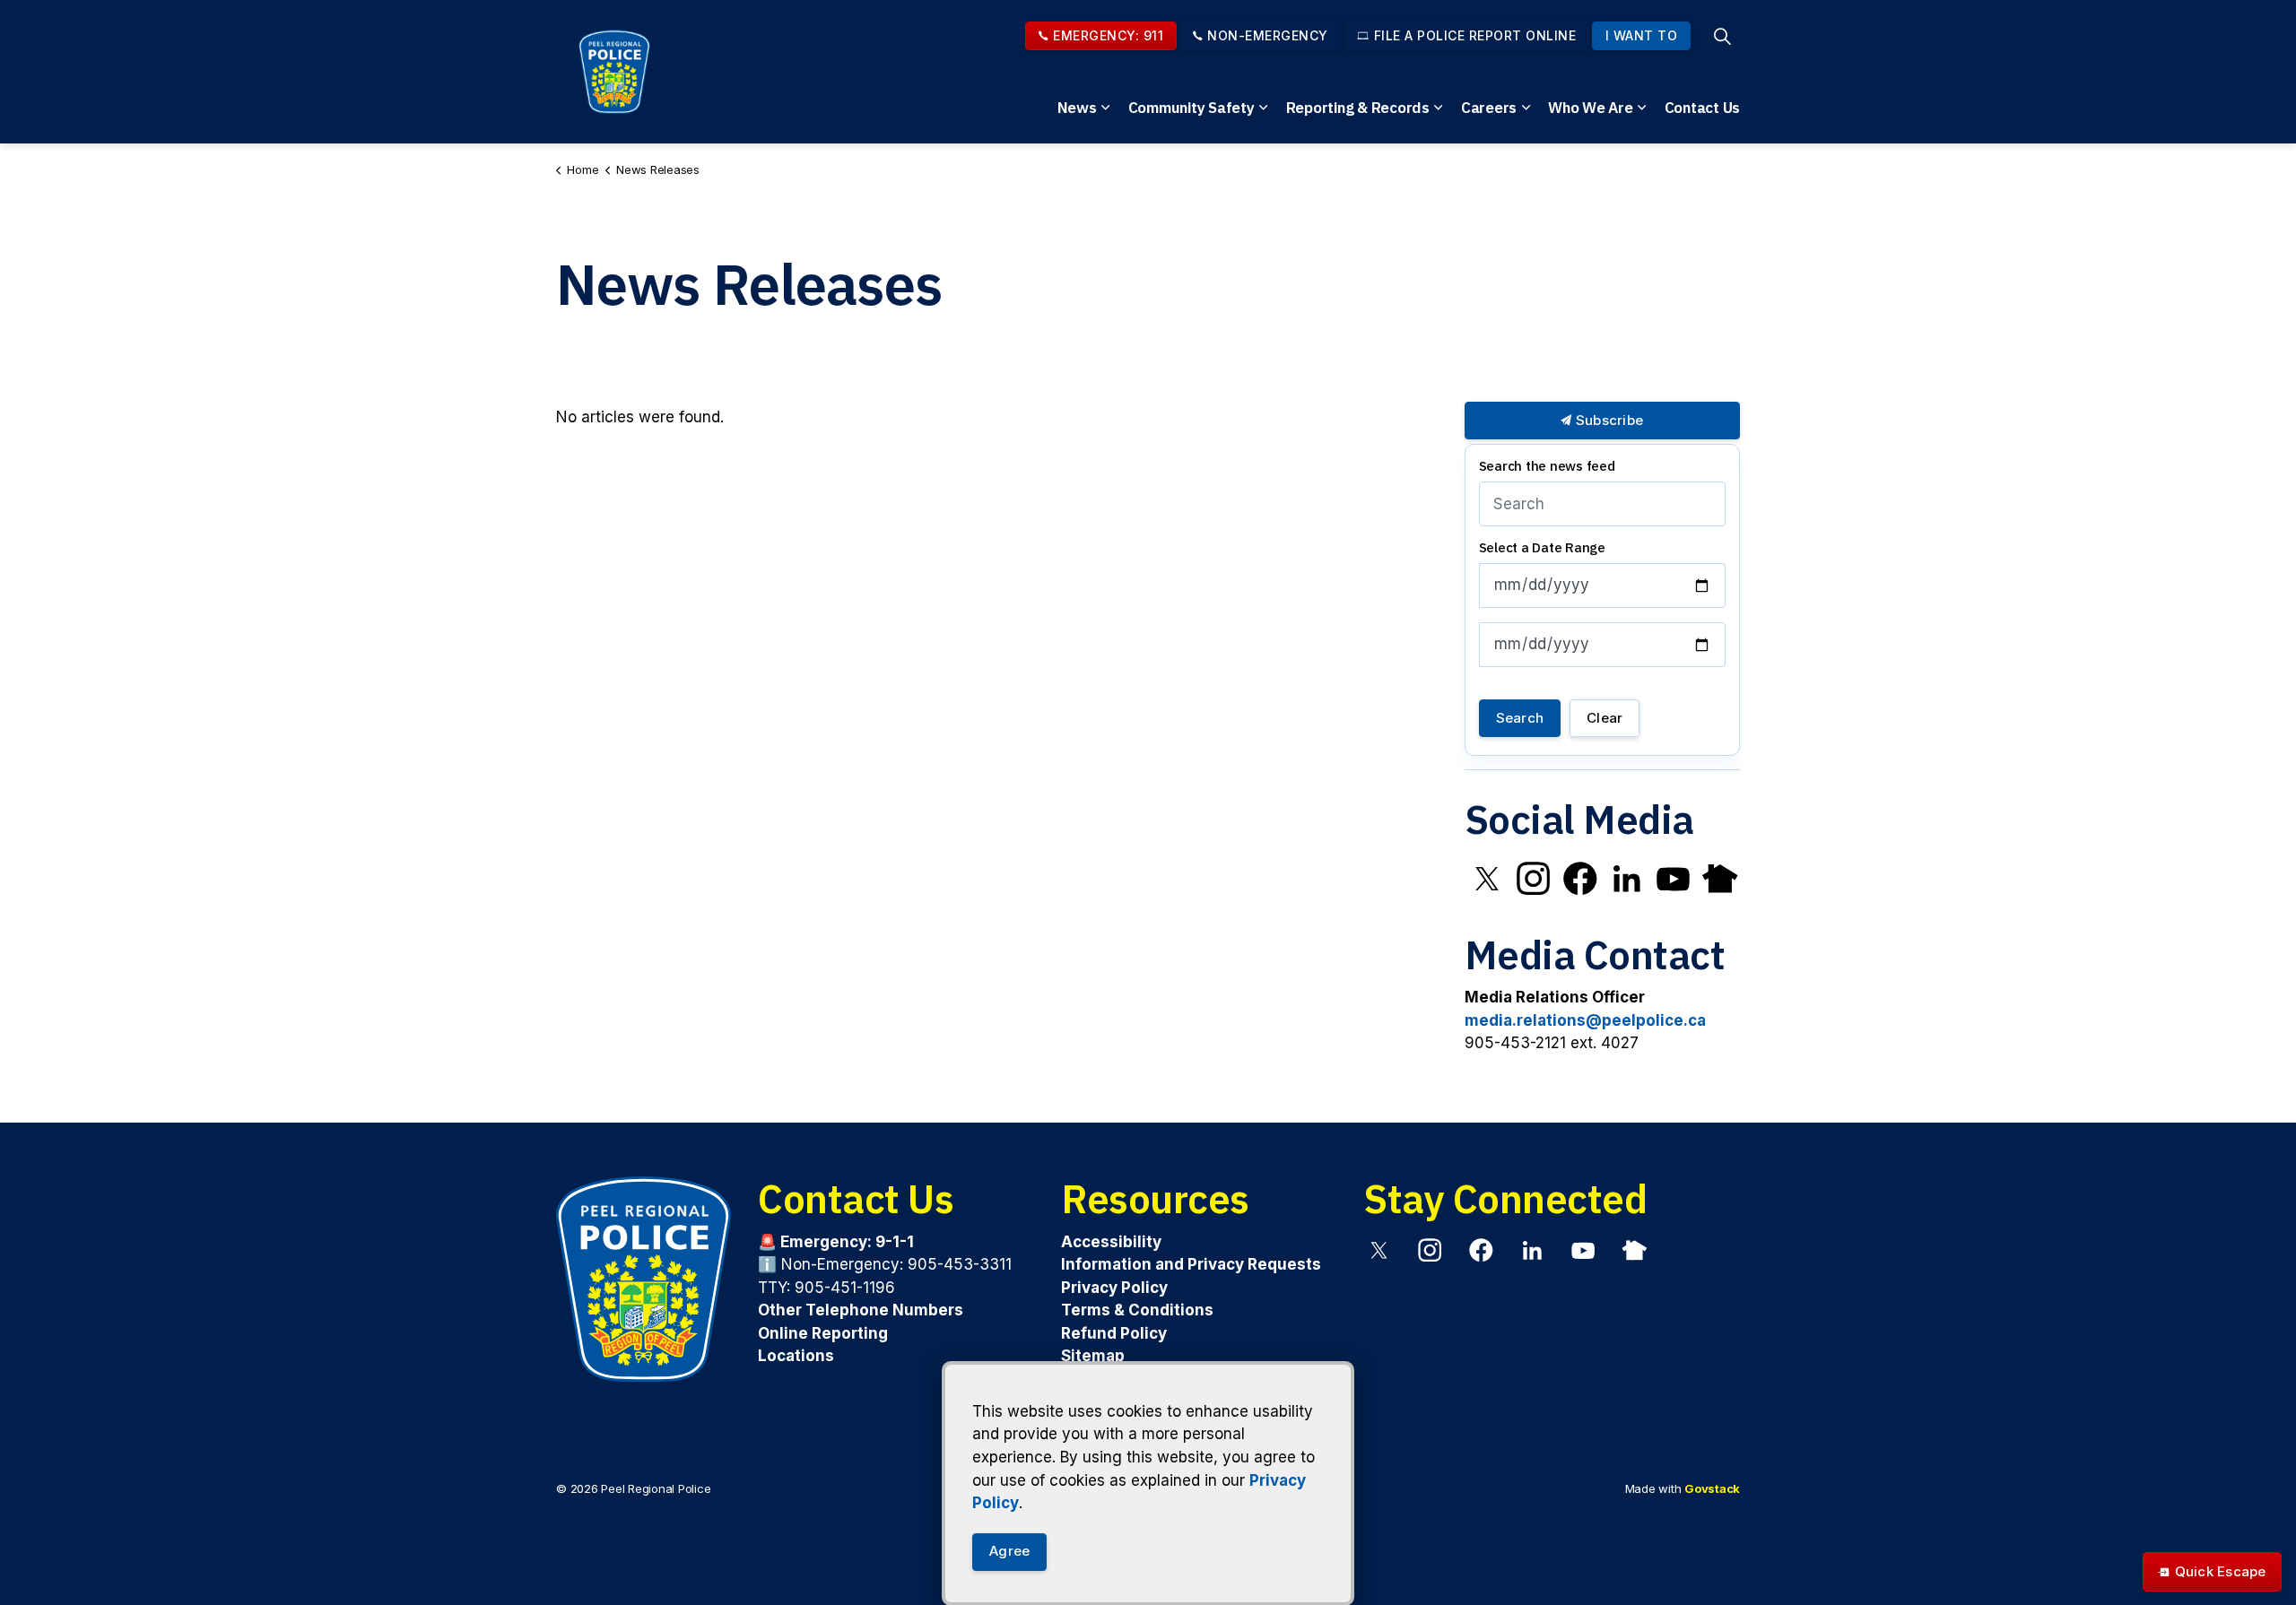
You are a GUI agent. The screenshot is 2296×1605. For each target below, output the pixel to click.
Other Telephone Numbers (861, 1310)
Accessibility (1111, 1241)
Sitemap (1093, 1356)
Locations (796, 1356)
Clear (1605, 718)
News (1077, 108)
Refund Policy (1114, 1332)
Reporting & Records (1358, 108)
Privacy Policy (1114, 1287)
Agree (1009, 1551)
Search (1520, 718)
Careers (1489, 108)
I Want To (1642, 35)
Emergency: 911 (1108, 35)
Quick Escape (2221, 1571)
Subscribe (1608, 420)
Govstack (1712, 1488)
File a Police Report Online (1475, 35)
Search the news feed (1547, 466)
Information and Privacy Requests (1191, 1264)
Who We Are (1591, 108)
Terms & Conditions (1137, 1310)
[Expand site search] (1722, 36)
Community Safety (1191, 108)
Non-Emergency (1268, 35)
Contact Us (1703, 108)
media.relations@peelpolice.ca (1585, 1020)
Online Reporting (823, 1332)
